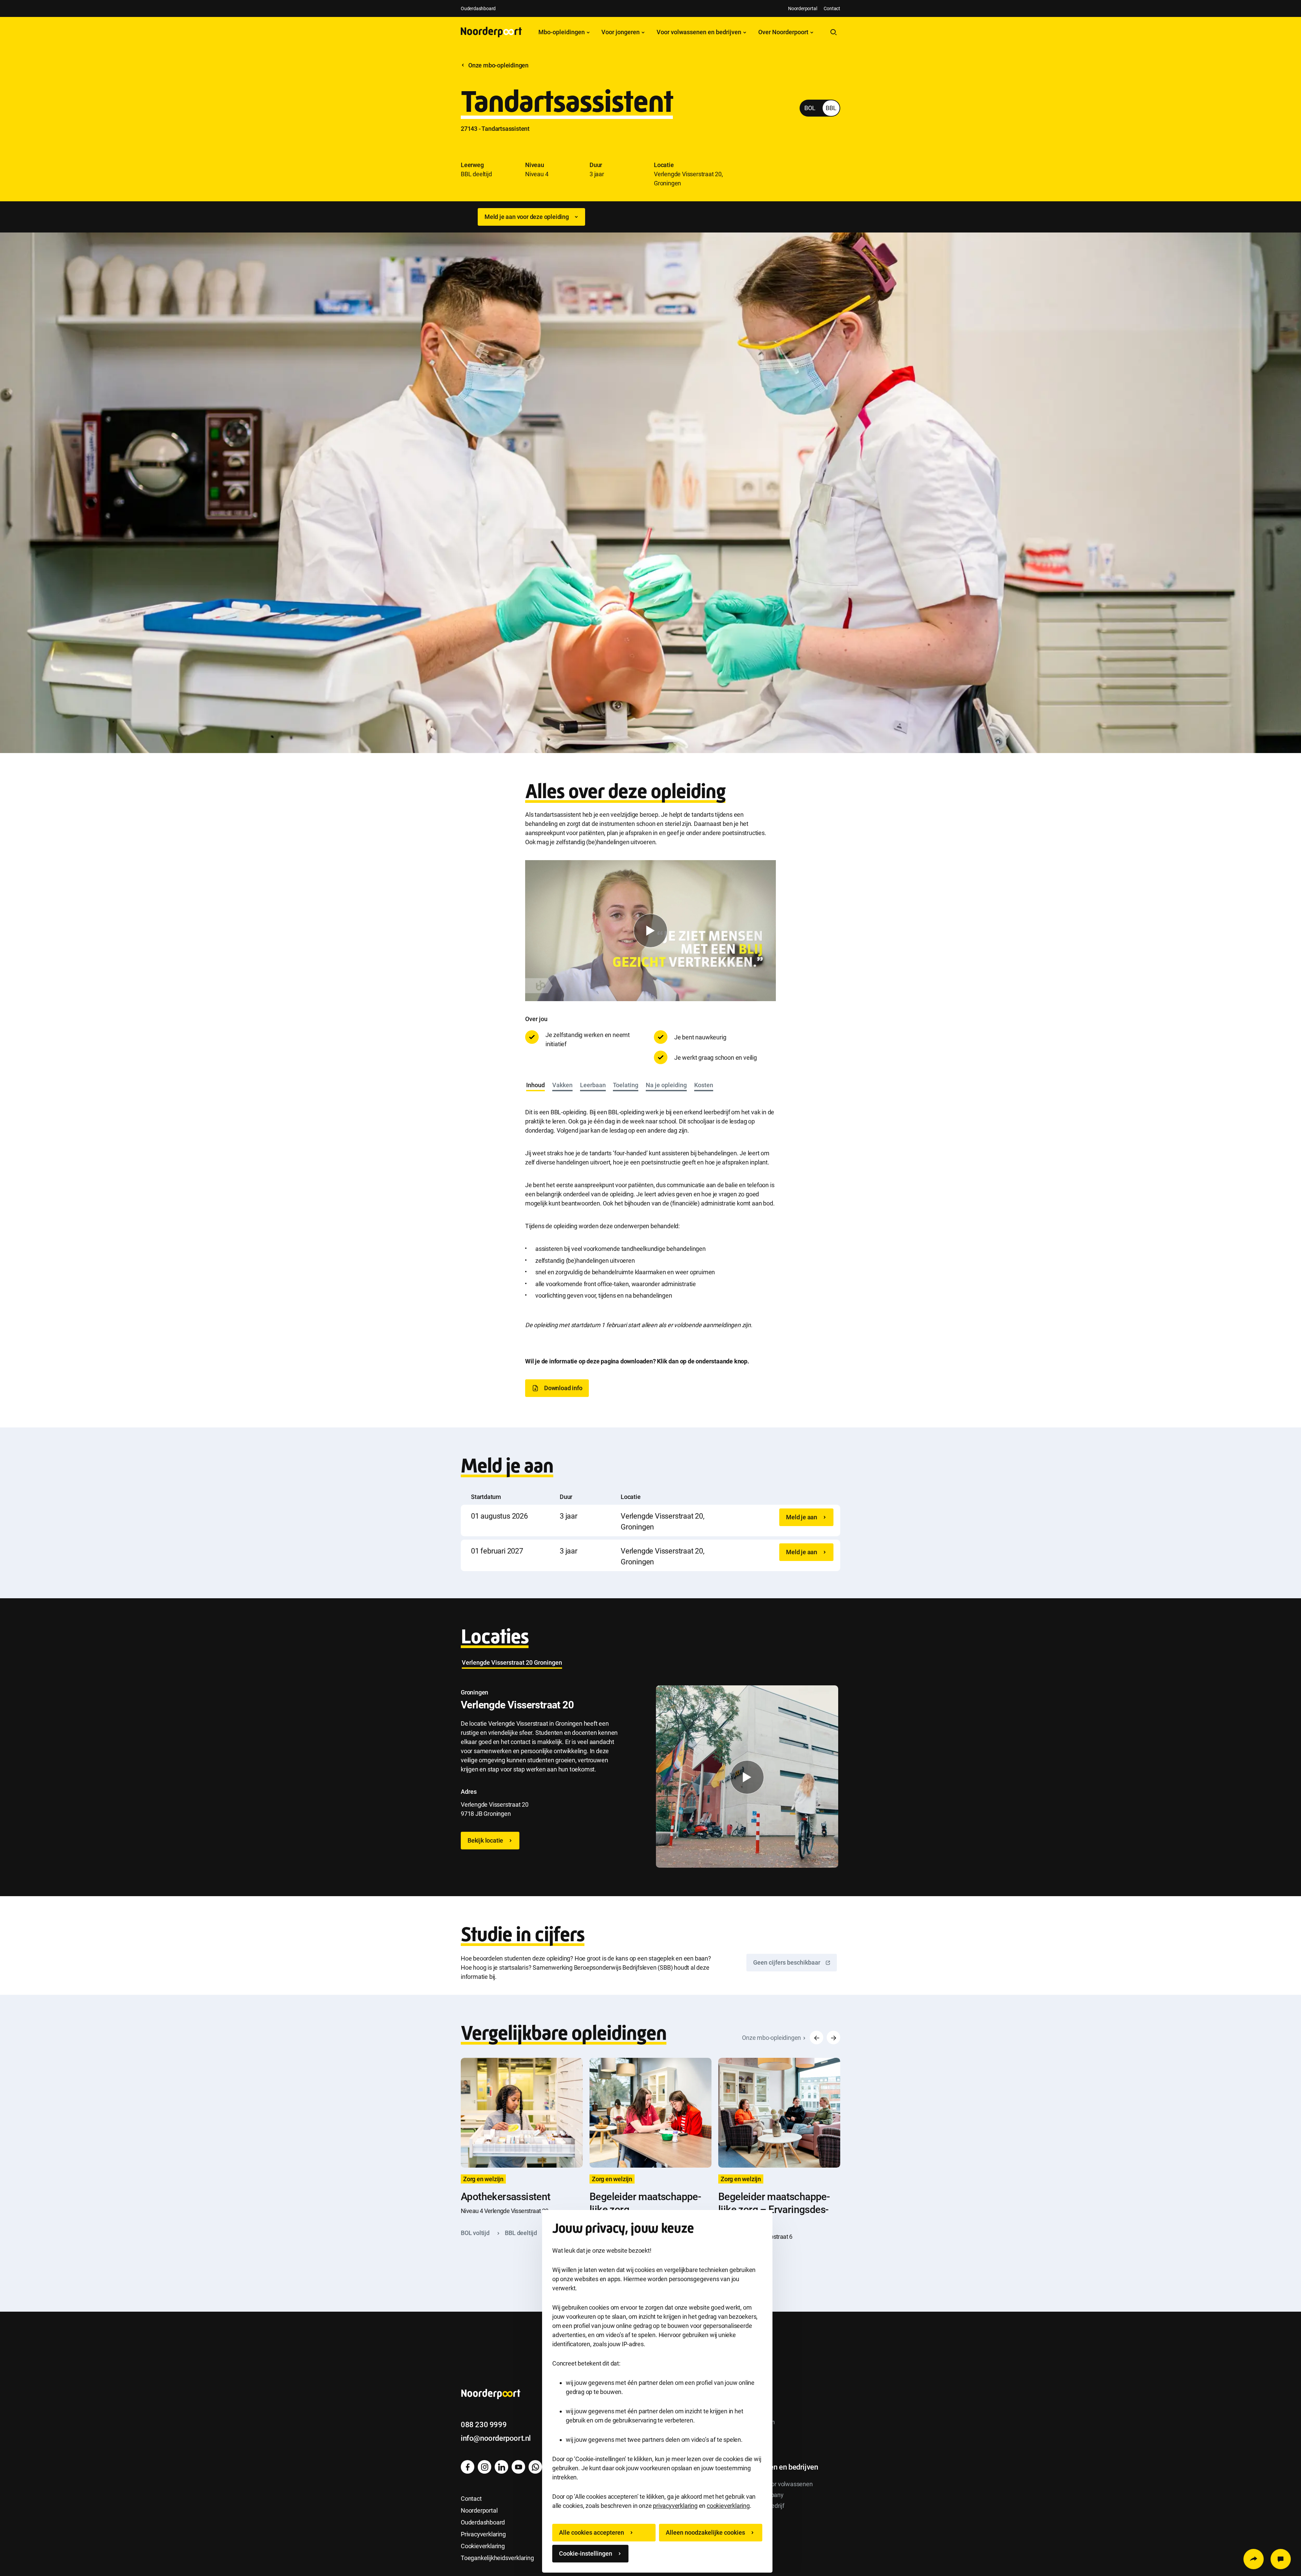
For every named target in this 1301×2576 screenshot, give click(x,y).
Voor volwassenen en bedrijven (700, 32)
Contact (832, 8)
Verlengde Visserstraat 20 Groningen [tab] (512, 1662)
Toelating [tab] (626, 1085)
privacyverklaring (675, 2506)
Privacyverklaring (483, 2534)
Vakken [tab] (562, 1085)
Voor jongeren (621, 32)
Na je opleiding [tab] (666, 1085)
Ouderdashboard (478, 8)
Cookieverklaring (483, 2546)
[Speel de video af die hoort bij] (650, 931)
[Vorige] (817, 2037)
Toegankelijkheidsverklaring (497, 2558)
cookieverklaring (728, 2506)
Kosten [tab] (704, 1085)
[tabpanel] (650, 1212)
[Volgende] (833, 2037)
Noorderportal (802, 8)
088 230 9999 (484, 2425)
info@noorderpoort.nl (496, 2438)
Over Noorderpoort (784, 32)
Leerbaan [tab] (593, 1085)
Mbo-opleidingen (562, 32)
